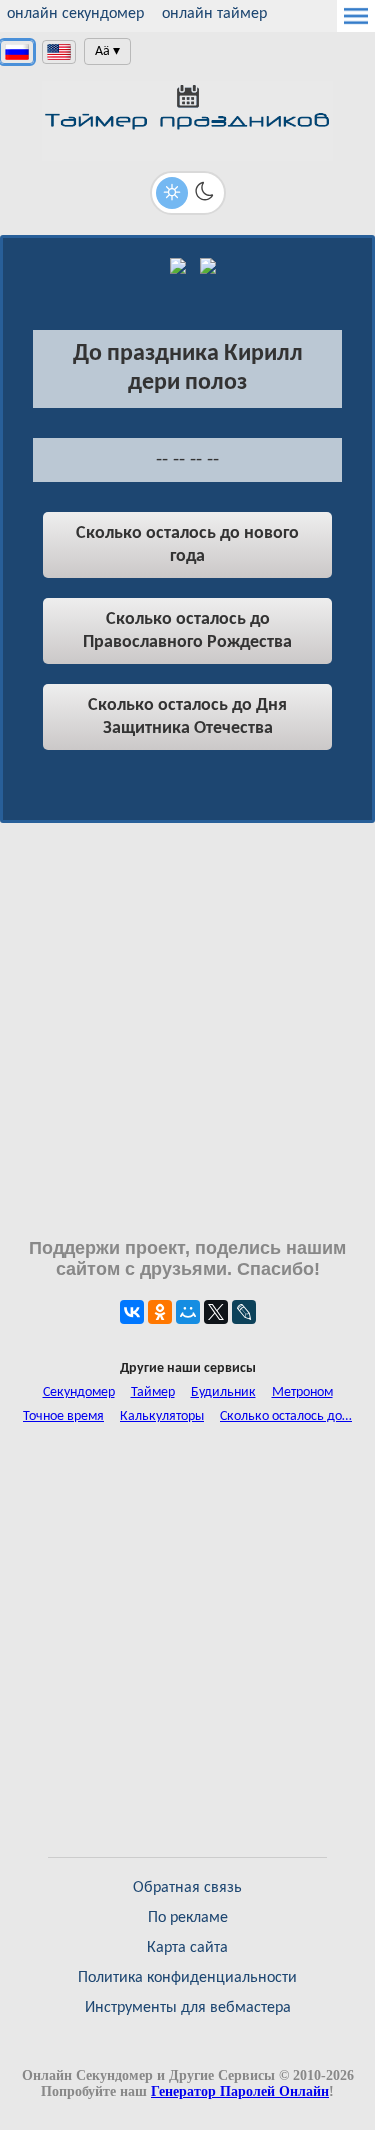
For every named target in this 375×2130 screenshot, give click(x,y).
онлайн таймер (214, 14)
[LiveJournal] (244, 1312)
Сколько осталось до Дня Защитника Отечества (187, 717)
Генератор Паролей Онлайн (240, 2091)
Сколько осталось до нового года (187, 545)
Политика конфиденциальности (187, 1978)
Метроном (302, 1392)
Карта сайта (187, 1948)
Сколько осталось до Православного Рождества (187, 631)
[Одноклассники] (160, 1312)
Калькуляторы (162, 1416)
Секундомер (79, 1392)
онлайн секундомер (75, 14)
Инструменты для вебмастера (188, 2008)
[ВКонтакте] (132, 1312)
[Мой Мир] (188, 1312)
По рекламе (188, 1918)
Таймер (153, 1392)
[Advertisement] (187, 1030)
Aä (102, 51)
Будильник (223, 1392)
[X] (216, 1312)
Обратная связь (187, 1888)
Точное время (63, 1416)
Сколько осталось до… (286, 1416)
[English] (59, 52)
